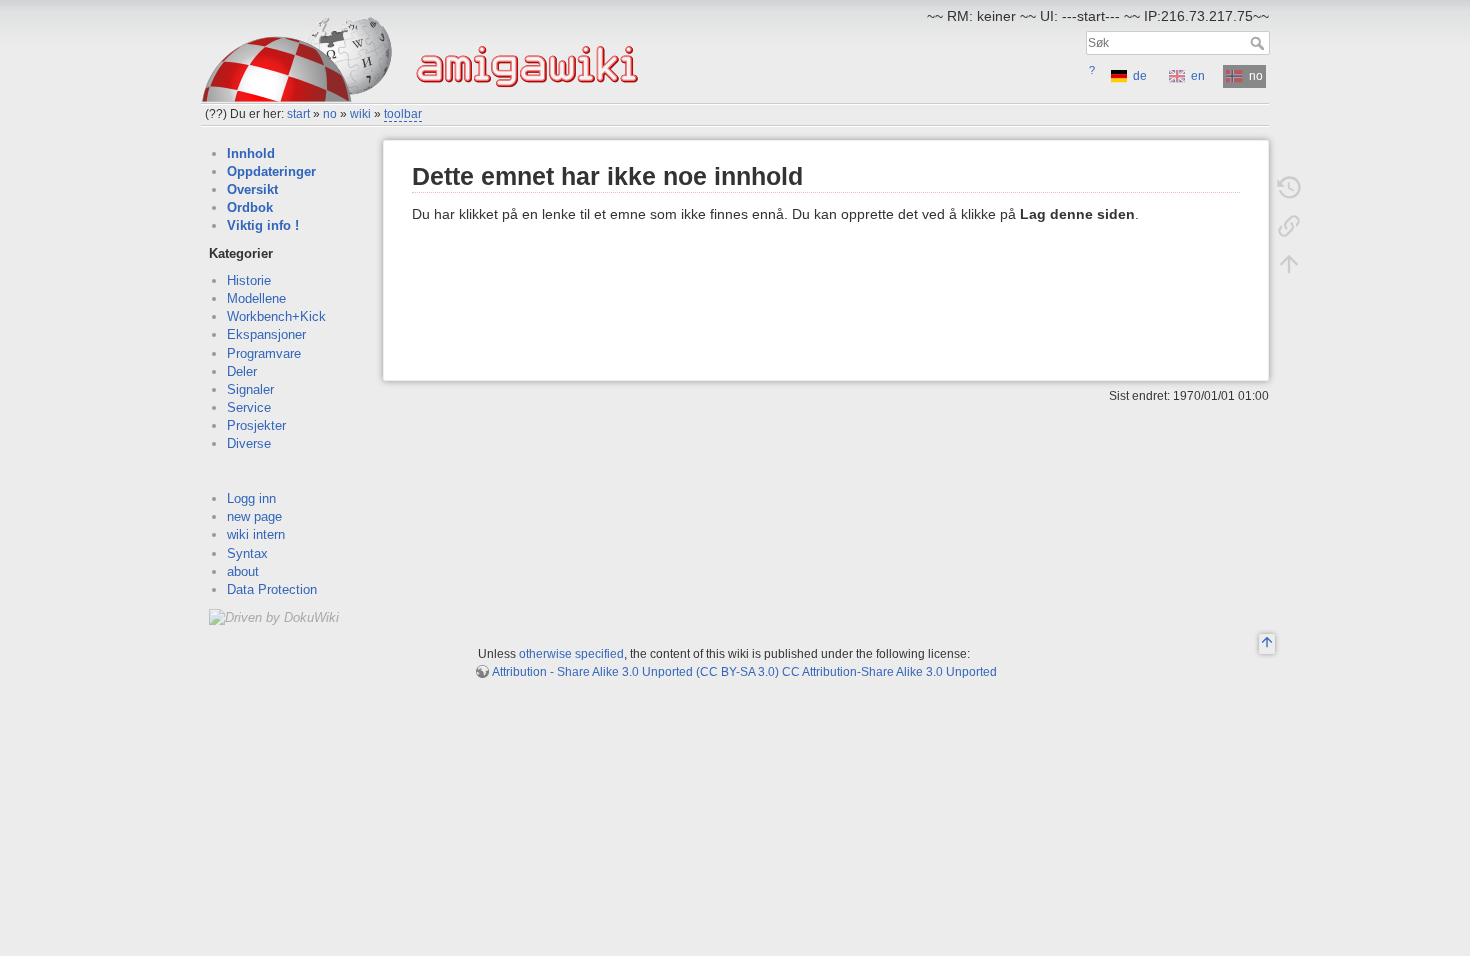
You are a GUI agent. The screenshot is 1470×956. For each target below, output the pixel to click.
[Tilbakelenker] (1289, 226)
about (243, 571)
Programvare (264, 353)
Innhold (251, 153)
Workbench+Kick (276, 316)
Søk (1259, 43)
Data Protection (272, 589)
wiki (360, 114)
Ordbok (250, 207)
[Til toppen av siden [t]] (1289, 264)
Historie (249, 280)
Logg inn (251, 498)
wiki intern (256, 534)
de (1140, 76)
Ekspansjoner (266, 334)
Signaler (250, 389)
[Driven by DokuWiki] (274, 616)
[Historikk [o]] (1289, 188)
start (298, 114)
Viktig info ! (263, 225)
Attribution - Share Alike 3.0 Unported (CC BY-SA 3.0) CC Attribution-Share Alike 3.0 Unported (744, 672)
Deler (242, 371)
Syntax (247, 553)
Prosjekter (256, 425)
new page (254, 516)
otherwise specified (571, 654)
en (1198, 76)
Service (249, 407)
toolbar (403, 114)
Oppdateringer (271, 171)
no (330, 114)
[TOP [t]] (1267, 645)
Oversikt (252, 189)
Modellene (256, 298)
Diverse (249, 443)
